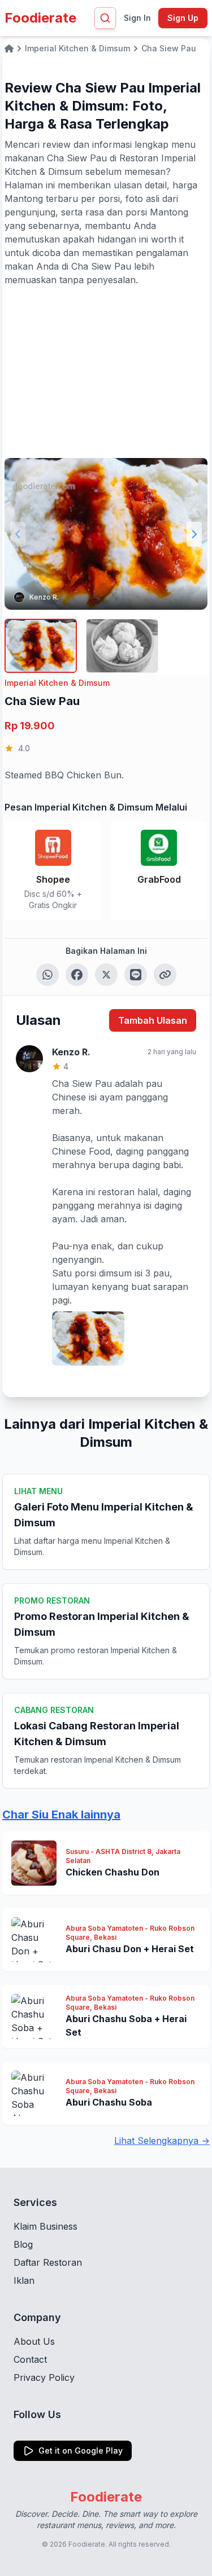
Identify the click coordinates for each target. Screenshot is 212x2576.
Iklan (24, 2280)
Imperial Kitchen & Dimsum (57, 683)
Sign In (137, 18)
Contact (30, 2359)
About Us (34, 2341)
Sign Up (183, 18)
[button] (194, 534)
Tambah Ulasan (153, 1020)
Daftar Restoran (48, 2262)
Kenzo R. (44, 597)
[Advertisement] (106, 371)
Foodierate (40, 18)
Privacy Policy (44, 2377)
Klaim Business (46, 2226)
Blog (23, 2244)
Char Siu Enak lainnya (61, 1815)
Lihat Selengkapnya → (162, 2141)
